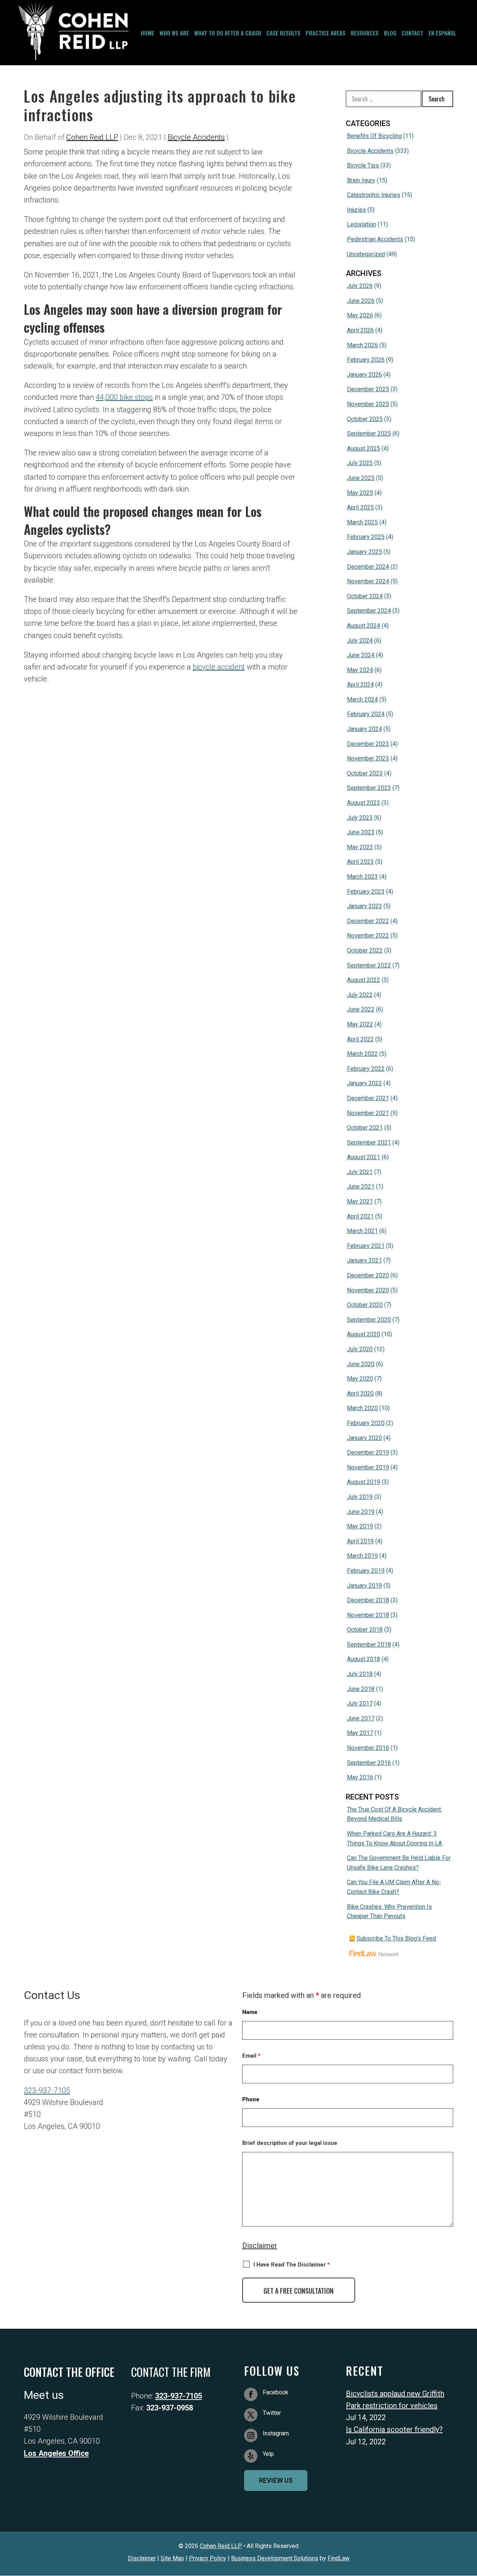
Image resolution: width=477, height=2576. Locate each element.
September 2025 (369, 434)
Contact (413, 33)
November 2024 (368, 581)
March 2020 (362, 1408)
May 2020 (360, 1379)
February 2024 (366, 714)
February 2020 (366, 1423)
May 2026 (360, 315)
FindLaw (339, 2558)
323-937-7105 (47, 2090)
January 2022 (364, 1083)
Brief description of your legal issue (290, 2143)
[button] (470, 2453)
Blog (390, 33)
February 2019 (366, 1571)
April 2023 (360, 862)
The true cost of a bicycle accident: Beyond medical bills (394, 1814)
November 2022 (368, 936)
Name (250, 2012)
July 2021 (360, 1172)
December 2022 (368, 921)
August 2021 (364, 1157)
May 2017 (360, 1733)
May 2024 (360, 670)
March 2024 (362, 699)
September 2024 (369, 611)
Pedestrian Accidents (375, 239)
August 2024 (364, 626)
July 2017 (360, 1703)
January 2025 (364, 552)
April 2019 (360, 1541)
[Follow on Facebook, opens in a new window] (251, 2394)
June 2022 (361, 1009)
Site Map (172, 2558)
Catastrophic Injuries (374, 195)
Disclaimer (260, 2246)
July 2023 (360, 818)
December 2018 (368, 1600)
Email (251, 2056)
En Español (442, 33)
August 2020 (364, 1334)
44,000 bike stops (124, 397)
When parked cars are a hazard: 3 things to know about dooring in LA (394, 1838)
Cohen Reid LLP (92, 137)
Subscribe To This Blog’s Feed (396, 1938)
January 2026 (364, 375)
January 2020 (364, 1438)
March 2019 (362, 1556)
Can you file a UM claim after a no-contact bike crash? (394, 1887)
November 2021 (368, 1113)
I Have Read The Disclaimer (292, 2265)
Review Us (276, 2480)
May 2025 (360, 493)
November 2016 (368, 1748)
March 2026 (362, 345)
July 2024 (360, 641)
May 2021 (360, 1201)
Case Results (283, 33)
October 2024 (365, 596)
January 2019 (364, 1586)
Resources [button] (365, 33)
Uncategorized (366, 254)
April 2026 (360, 330)
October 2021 (365, 1128)
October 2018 (365, 1630)
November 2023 (368, 758)
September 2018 (369, 1645)
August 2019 (364, 1482)
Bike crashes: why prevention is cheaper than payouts (389, 1912)
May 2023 (360, 847)
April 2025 (360, 507)
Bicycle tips (363, 165)
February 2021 (366, 1246)
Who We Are (174, 33)
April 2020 (360, 1394)
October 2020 (365, 1305)
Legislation (361, 224)
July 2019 (360, 1497)
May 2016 (360, 1777)
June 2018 (361, 1689)
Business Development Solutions (275, 2558)
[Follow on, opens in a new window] (251, 2456)
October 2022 (365, 950)
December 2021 (368, 1098)
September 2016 (369, 1763)
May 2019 (360, 1526)
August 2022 (364, 980)
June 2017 (361, 1718)
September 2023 (369, 788)
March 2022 (362, 1054)
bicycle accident (219, 667)
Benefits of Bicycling (374, 136)
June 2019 (361, 1512)
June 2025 (361, 478)
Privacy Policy (208, 2558)
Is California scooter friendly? (394, 2429)
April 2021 (360, 1216)
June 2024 (361, 655)
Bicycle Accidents (196, 137)
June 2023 (361, 832)
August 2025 (364, 448)
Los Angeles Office (56, 2453)
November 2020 (368, 1290)
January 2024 (364, 729)
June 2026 (361, 301)
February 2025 (366, 537)
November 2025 (368, 404)
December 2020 (368, 1275)
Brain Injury (361, 180)
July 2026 (360, 286)
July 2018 (360, 1674)
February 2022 (366, 1069)
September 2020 (369, 1320)
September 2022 (369, 965)
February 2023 (366, 892)
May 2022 (360, 1024)
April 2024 (360, 685)
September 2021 (369, 1143)
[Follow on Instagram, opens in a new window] (251, 2435)
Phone (251, 2099)
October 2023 (365, 773)
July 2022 (360, 995)
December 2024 (368, 567)
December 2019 (368, 1452)
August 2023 (364, 803)
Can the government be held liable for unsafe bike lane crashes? (399, 1863)
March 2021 (362, 1231)
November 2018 (368, 1615)
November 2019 (368, 1467)
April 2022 (360, 1039)
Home (148, 33)
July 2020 (360, 1349)
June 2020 (361, 1364)
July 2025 (360, 463)
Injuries (356, 210)
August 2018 (364, 1659)
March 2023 (362, 877)
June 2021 (361, 1187)
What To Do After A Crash (228, 33)
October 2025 (365, 419)
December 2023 (368, 744)
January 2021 (364, 1260)
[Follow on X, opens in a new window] (251, 2415)
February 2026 (366, 360)
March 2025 (362, 522)
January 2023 (364, 906)
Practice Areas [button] (326, 33)
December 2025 (368, 389)
